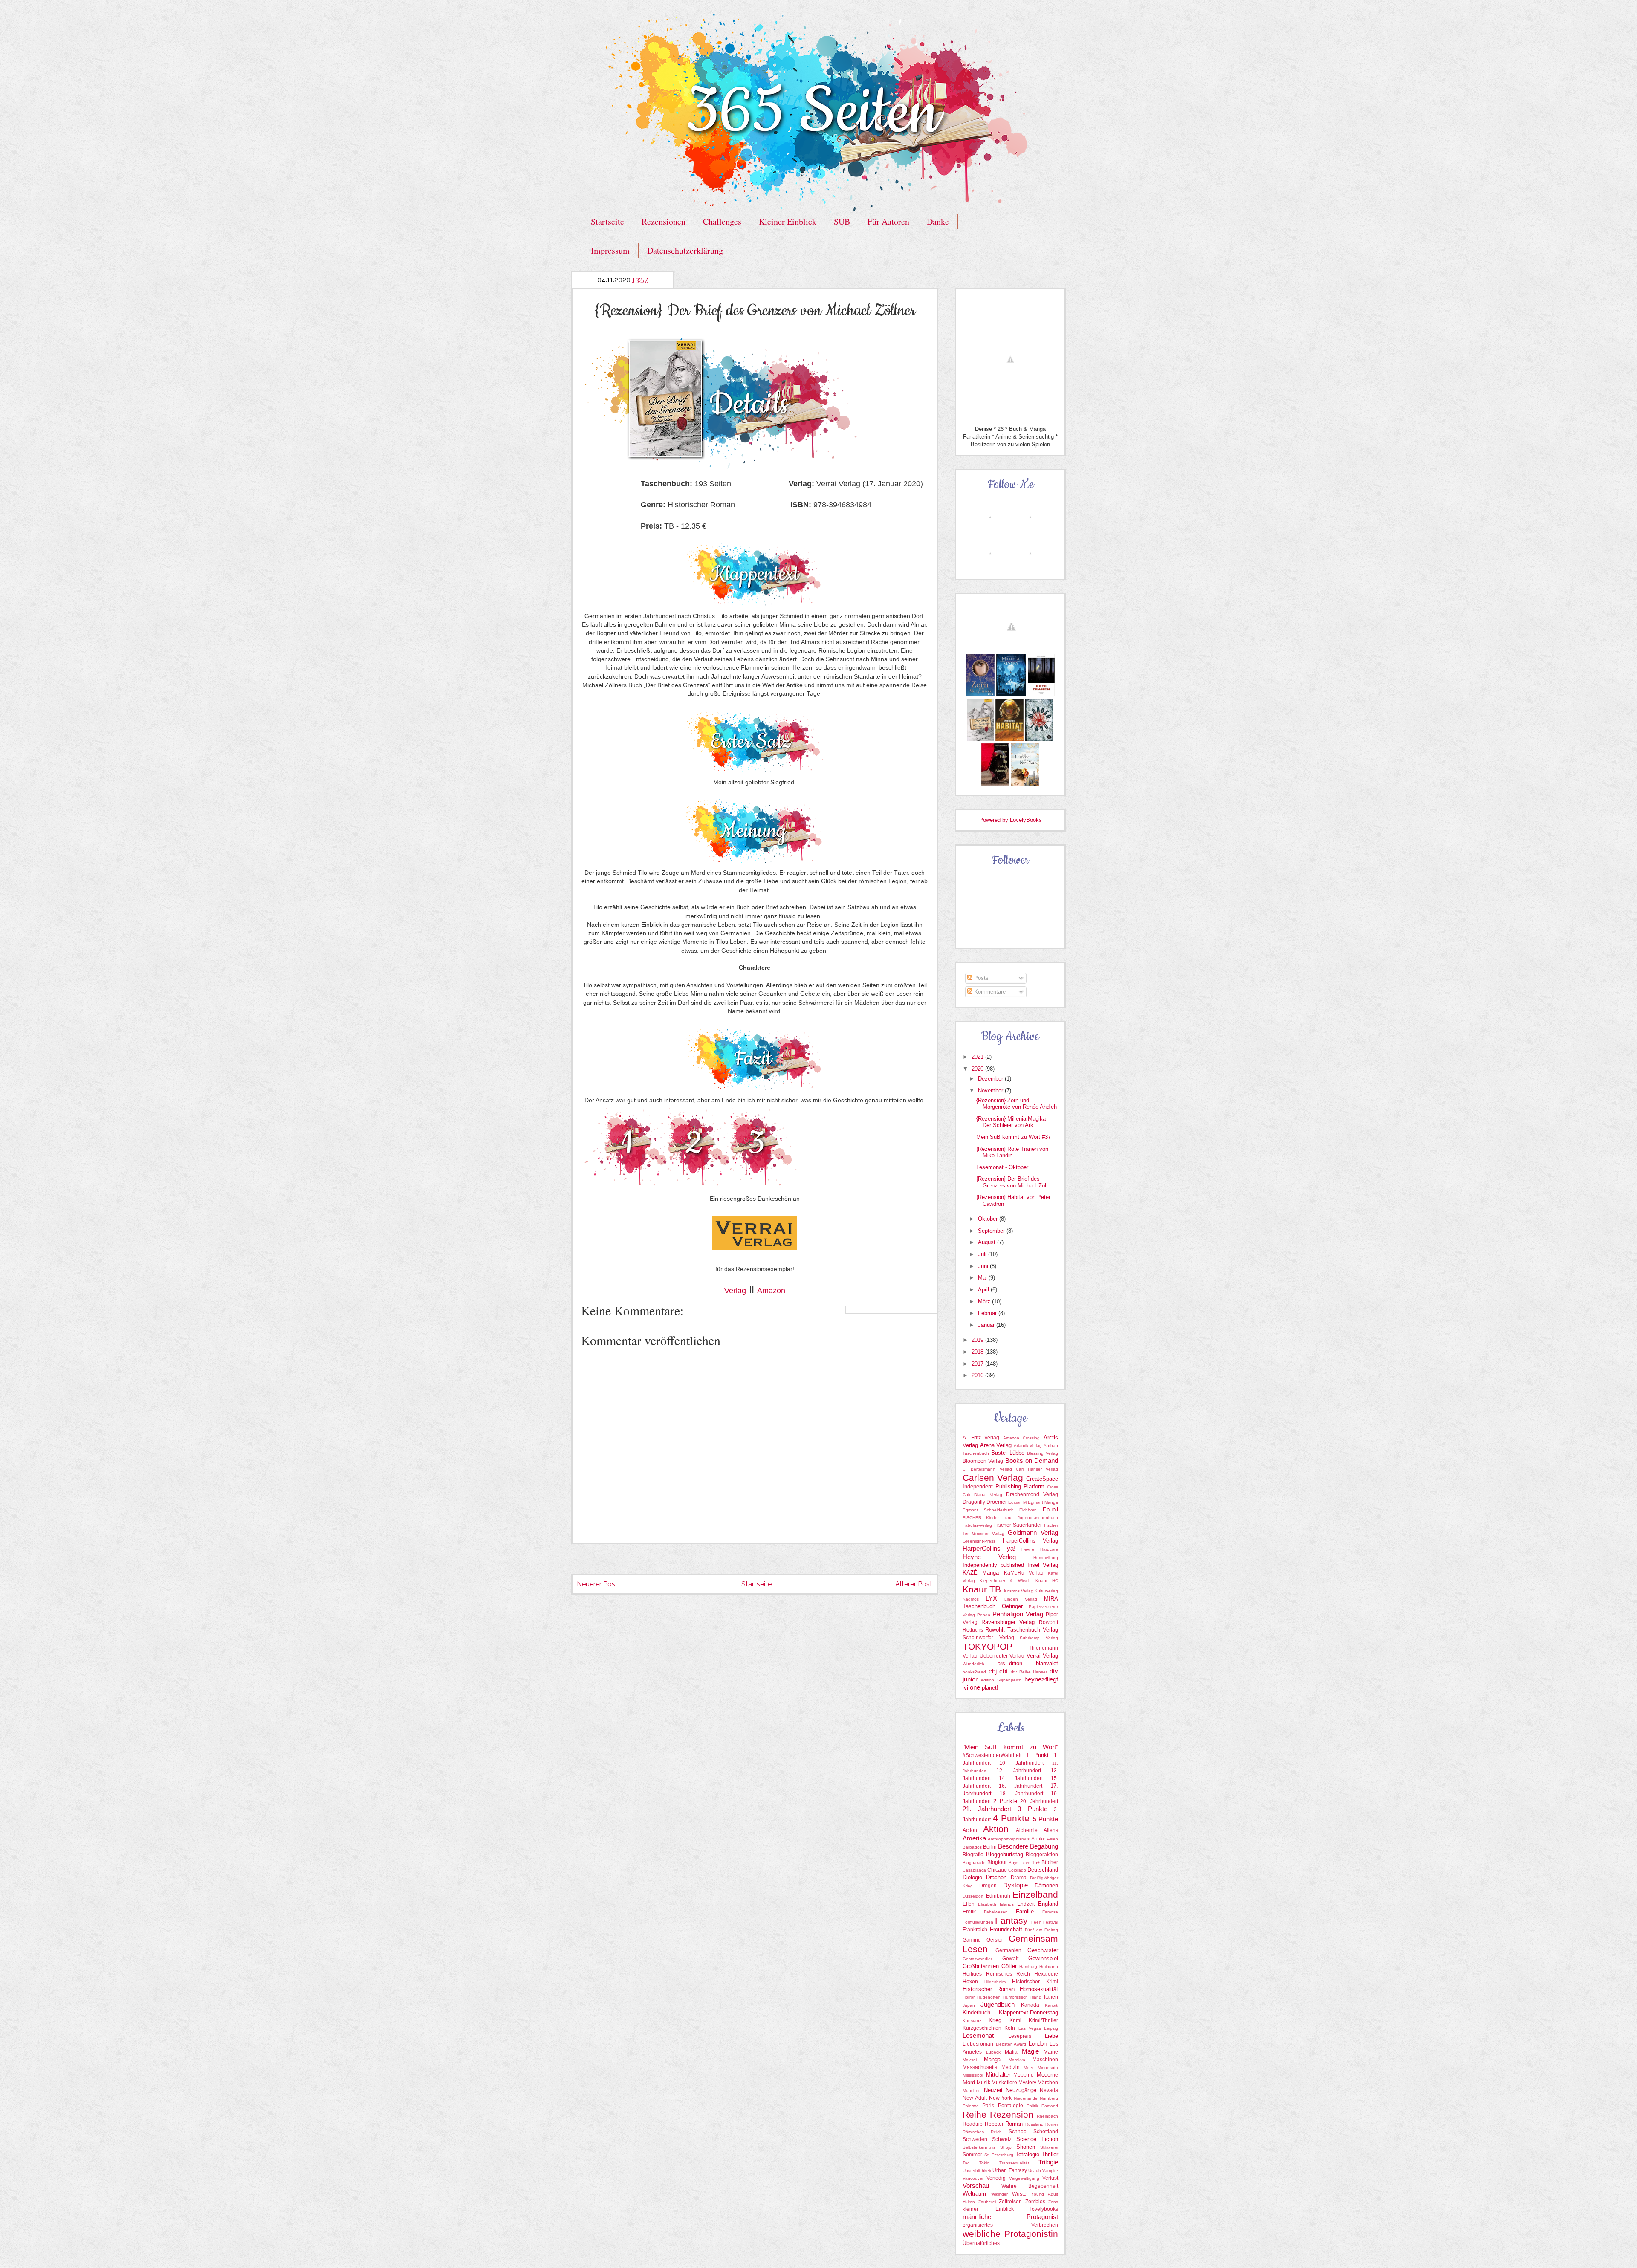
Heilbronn (1049, 1966)
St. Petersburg (999, 2155)
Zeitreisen (1010, 2202)
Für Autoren (888, 221)
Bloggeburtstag (1005, 1854)
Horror (969, 1997)
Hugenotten (989, 1997)
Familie (1025, 1911)
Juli (983, 1254)
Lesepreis (1020, 2036)
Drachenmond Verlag (1032, 1494)
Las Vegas (1030, 2028)
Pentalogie (1011, 2106)
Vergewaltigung (1024, 2178)
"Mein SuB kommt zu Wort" (1010, 1747)
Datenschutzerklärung (685, 250)
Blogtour (997, 1862)
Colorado (1017, 1870)
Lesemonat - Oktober (1002, 1167)
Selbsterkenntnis (979, 2147)
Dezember (991, 1079)
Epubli (1050, 1510)
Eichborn (1028, 1510)
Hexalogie (1046, 1974)
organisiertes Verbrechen (1010, 2225)
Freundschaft (1006, 1929)
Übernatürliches (981, 2243)
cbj (993, 1671)
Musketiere (1004, 2083)
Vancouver (973, 2178)
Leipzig (1051, 2028)
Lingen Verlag (1021, 1599)
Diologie (972, 1877)
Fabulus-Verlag (977, 1525)
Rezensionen (664, 221)
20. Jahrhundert (1039, 1801)
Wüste (1019, 2194)
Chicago (997, 1870)
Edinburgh (998, 1896)
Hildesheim (995, 1982)
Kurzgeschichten (982, 2028)
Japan (969, 2005)
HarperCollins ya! (989, 1548)
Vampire (1050, 2171)
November (991, 1091)
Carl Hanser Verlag (1037, 1469)
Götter (1009, 1966)
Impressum (610, 250)
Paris (988, 2106)
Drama (1019, 1878)
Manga (992, 2059)
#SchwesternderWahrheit (992, 1755)
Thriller (1050, 2154)
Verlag (735, 1291)
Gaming (972, 1940)
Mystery (1027, 2083)
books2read (974, 1672)
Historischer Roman (989, 1989)
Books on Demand (1032, 1460)
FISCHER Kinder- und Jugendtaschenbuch (1010, 1518)
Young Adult (1045, 2194)
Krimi (1015, 2020)
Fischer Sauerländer (1018, 1525)
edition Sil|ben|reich (1001, 1680)
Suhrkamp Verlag (1039, 1638)
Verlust (1050, 2178)
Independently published (993, 1565)
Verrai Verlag (1043, 1656)
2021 (978, 1057)
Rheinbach (1047, 2116)
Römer (1052, 2124)
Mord (969, 2082)
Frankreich (975, 1930)
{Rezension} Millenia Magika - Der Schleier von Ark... (1013, 1122)
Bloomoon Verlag (983, 1461)
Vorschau (976, 2186)
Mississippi (973, 2075)
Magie (1030, 2051)
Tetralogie (1027, 2154)
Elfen (969, 1904)
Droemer (997, 1502)
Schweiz (1002, 2139)
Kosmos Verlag (1019, 1591)
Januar (987, 1325)
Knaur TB (982, 1589)
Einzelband (1035, 1894)
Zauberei (987, 2202)
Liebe (1051, 2036)
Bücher (1050, 1862)
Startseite (607, 221)
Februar (988, 1313)
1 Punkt (1037, 1755)
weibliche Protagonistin (1010, 2234)
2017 (978, 1364)
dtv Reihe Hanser (1029, 1672)
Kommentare (989, 992)
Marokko (1017, 2060)
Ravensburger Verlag (1008, 1622)
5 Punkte (1046, 1819)
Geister (995, 1940)
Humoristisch (1015, 1997)
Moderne (1047, 2075)
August (988, 1242)
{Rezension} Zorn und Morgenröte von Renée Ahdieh (1017, 1104)
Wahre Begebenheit (1030, 2186)
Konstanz (972, 2021)
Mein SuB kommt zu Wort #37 (1014, 1137)
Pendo (984, 1615)
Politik (1032, 2106)
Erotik (969, 1912)
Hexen (970, 1982)
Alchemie (1027, 1830)
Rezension (1012, 2114)
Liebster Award (1011, 2044)
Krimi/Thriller (1043, 2020)
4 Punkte (1011, 1818)
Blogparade (974, 1862)
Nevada (1049, 2090)
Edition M (1017, 1502)
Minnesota (1048, 2067)
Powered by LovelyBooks (1011, 820)
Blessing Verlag (1043, 1453)
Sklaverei (1049, 2147)
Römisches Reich (982, 2132)
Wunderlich (973, 1664)
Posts (980, 978)
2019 (978, 1340)
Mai (983, 1278)
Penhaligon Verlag (1018, 1614)
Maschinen (1045, 2060)
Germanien (1008, 1950)
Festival (1051, 1922)
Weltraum (974, 2194)
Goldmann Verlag (1033, 1533)
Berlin (990, 1847)
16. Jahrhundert (1021, 1786)
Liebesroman (978, 2044)
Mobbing (1024, 2075)
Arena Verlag (996, 1445)
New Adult (975, 2098)
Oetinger (1012, 1606)
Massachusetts (980, 2067)
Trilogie (1048, 2162)
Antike (1038, 1839)
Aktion (996, 1829)
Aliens (1051, 1830)
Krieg (995, 2020)
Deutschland (1043, 1870)
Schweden (975, 2139)
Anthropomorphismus (1009, 1839)
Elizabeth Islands (996, 1904)
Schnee (1018, 2132)
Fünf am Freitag (1041, 1930)
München (972, 2090)
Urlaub (1035, 2171)
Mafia (1011, 2052)
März (985, 1302)
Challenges (722, 221)
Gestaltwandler (977, 1959)
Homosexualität (1039, 1989)
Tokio (984, 2163)
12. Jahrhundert (1019, 1771)
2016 (978, 1375)
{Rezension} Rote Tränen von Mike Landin (1012, 1152)
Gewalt (1010, 1959)
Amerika (974, 1838)
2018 (978, 1352)
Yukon (969, 2202)
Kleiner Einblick (788, 221)
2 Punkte (1005, 1801)
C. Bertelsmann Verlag (987, 1469)
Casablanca (974, 1870)
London (1038, 2044)
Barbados (972, 1847)
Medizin (1011, 2067)
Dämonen (1046, 1885)
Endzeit (1026, 1904)
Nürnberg (1049, 2098)
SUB (842, 221)
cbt (1004, 1671)
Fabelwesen (996, 1912)
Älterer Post (914, 1584)
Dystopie (1015, 1885)
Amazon (771, 1291)
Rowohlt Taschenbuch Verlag (1022, 1630)
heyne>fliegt (1041, 1679)
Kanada (1030, 2005)
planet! (990, 1688)
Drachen (996, 1877)
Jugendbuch (998, 2004)
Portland (1050, 2106)
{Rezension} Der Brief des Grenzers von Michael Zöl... (1014, 1182)
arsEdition (1010, 1663)
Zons (1053, 2202)
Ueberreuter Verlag (1002, 1656)
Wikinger (999, 2194)
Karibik (1051, 2005)
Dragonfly (974, 1502)
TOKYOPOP (988, 1646)
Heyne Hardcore (1040, 1549)
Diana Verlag (988, 1495)
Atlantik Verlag (1028, 1446)
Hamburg (1028, 1966)
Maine (1051, 2052)
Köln (1010, 2028)
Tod (966, 2163)
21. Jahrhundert (987, 1809)
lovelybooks (1044, 2209)
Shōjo (1006, 2147)
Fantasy (1011, 1920)
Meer (1028, 2067)
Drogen (988, 1886)
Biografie (973, 1855)
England (1048, 1904)
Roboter (994, 2124)
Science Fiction (1037, 2139)
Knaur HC (1047, 1581)
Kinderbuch (976, 2012)
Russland (1034, 2124)
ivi (965, 1688)
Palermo (971, 2106)
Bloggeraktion (1042, 1855)
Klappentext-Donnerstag (1028, 2012)
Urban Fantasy (1009, 2170)
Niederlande (1026, 2098)
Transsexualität (1014, 2163)
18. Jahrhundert (1021, 1794)
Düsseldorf (973, 1896)
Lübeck (993, 2052)
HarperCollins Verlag (1031, 1541)
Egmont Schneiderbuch (988, 1510)
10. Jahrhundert (1021, 1763)
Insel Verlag (1043, 1565)
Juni (984, 1266)
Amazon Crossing (1022, 1438)
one (975, 1687)
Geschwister (1043, 1950)
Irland (1036, 1997)
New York (1001, 2098)
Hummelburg (1046, 1558)
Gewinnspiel (1043, 1958)
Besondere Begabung (1028, 1846)
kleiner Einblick (988, 2209)
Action (970, 1830)
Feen (1036, 1922)
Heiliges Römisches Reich (996, 1974)
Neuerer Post (597, 1584)
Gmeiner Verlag (988, 1533)
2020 (978, 1069)
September (992, 1231)
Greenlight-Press (979, 1541)
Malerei (970, 2060)
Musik (983, 2083)
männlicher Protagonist (1010, 2217)
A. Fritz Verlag (981, 1438)
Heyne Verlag (989, 1557)
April (984, 1290)
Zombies (1035, 2202)
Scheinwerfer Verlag (988, 1638)
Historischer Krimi (1035, 1982)
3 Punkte (1033, 1809)
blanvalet (1047, 1663)
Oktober (989, 1219)
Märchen (1048, 2083)
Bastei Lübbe (1008, 1453)
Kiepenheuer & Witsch (1005, 1581)
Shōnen (1026, 2147)
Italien (1051, 1997)
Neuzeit (993, 2090)
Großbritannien (981, 1966)
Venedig (996, 2178)
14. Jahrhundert (1021, 1778)
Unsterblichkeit (977, 2171)
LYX (991, 1598)
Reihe (975, 2114)
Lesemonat (978, 2035)
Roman (1014, 2124)
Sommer (972, 2155)
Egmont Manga (1043, 1502)
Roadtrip (973, 2124)
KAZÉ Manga (981, 1573)
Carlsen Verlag (993, 1478)
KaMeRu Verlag (1024, 1573)
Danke (938, 221)
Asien (1053, 1839)
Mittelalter (998, 2075)
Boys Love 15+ (1024, 1862)
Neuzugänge (1021, 2090)
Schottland (1046, 2132)
